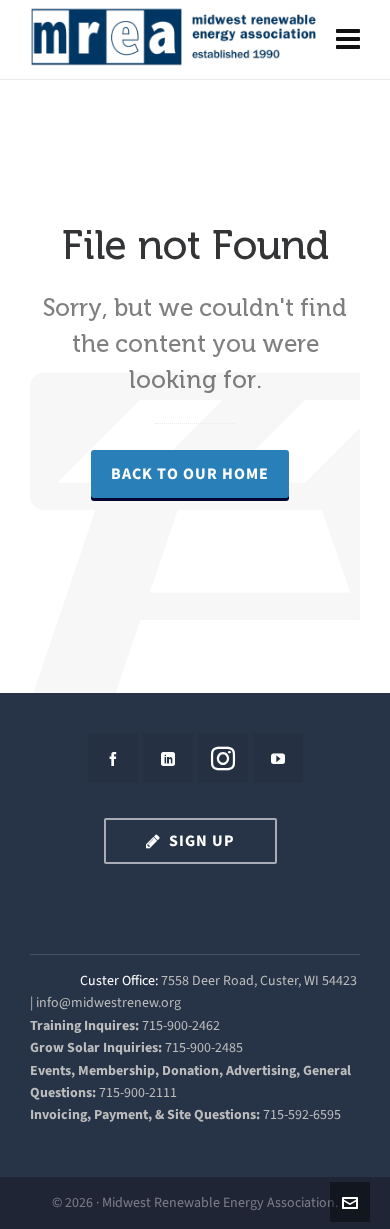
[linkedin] (168, 758)
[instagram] (223, 758)
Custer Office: (119, 980)
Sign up (202, 840)
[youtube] (278, 758)
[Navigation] (348, 40)
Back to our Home (190, 473)
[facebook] (113, 758)
